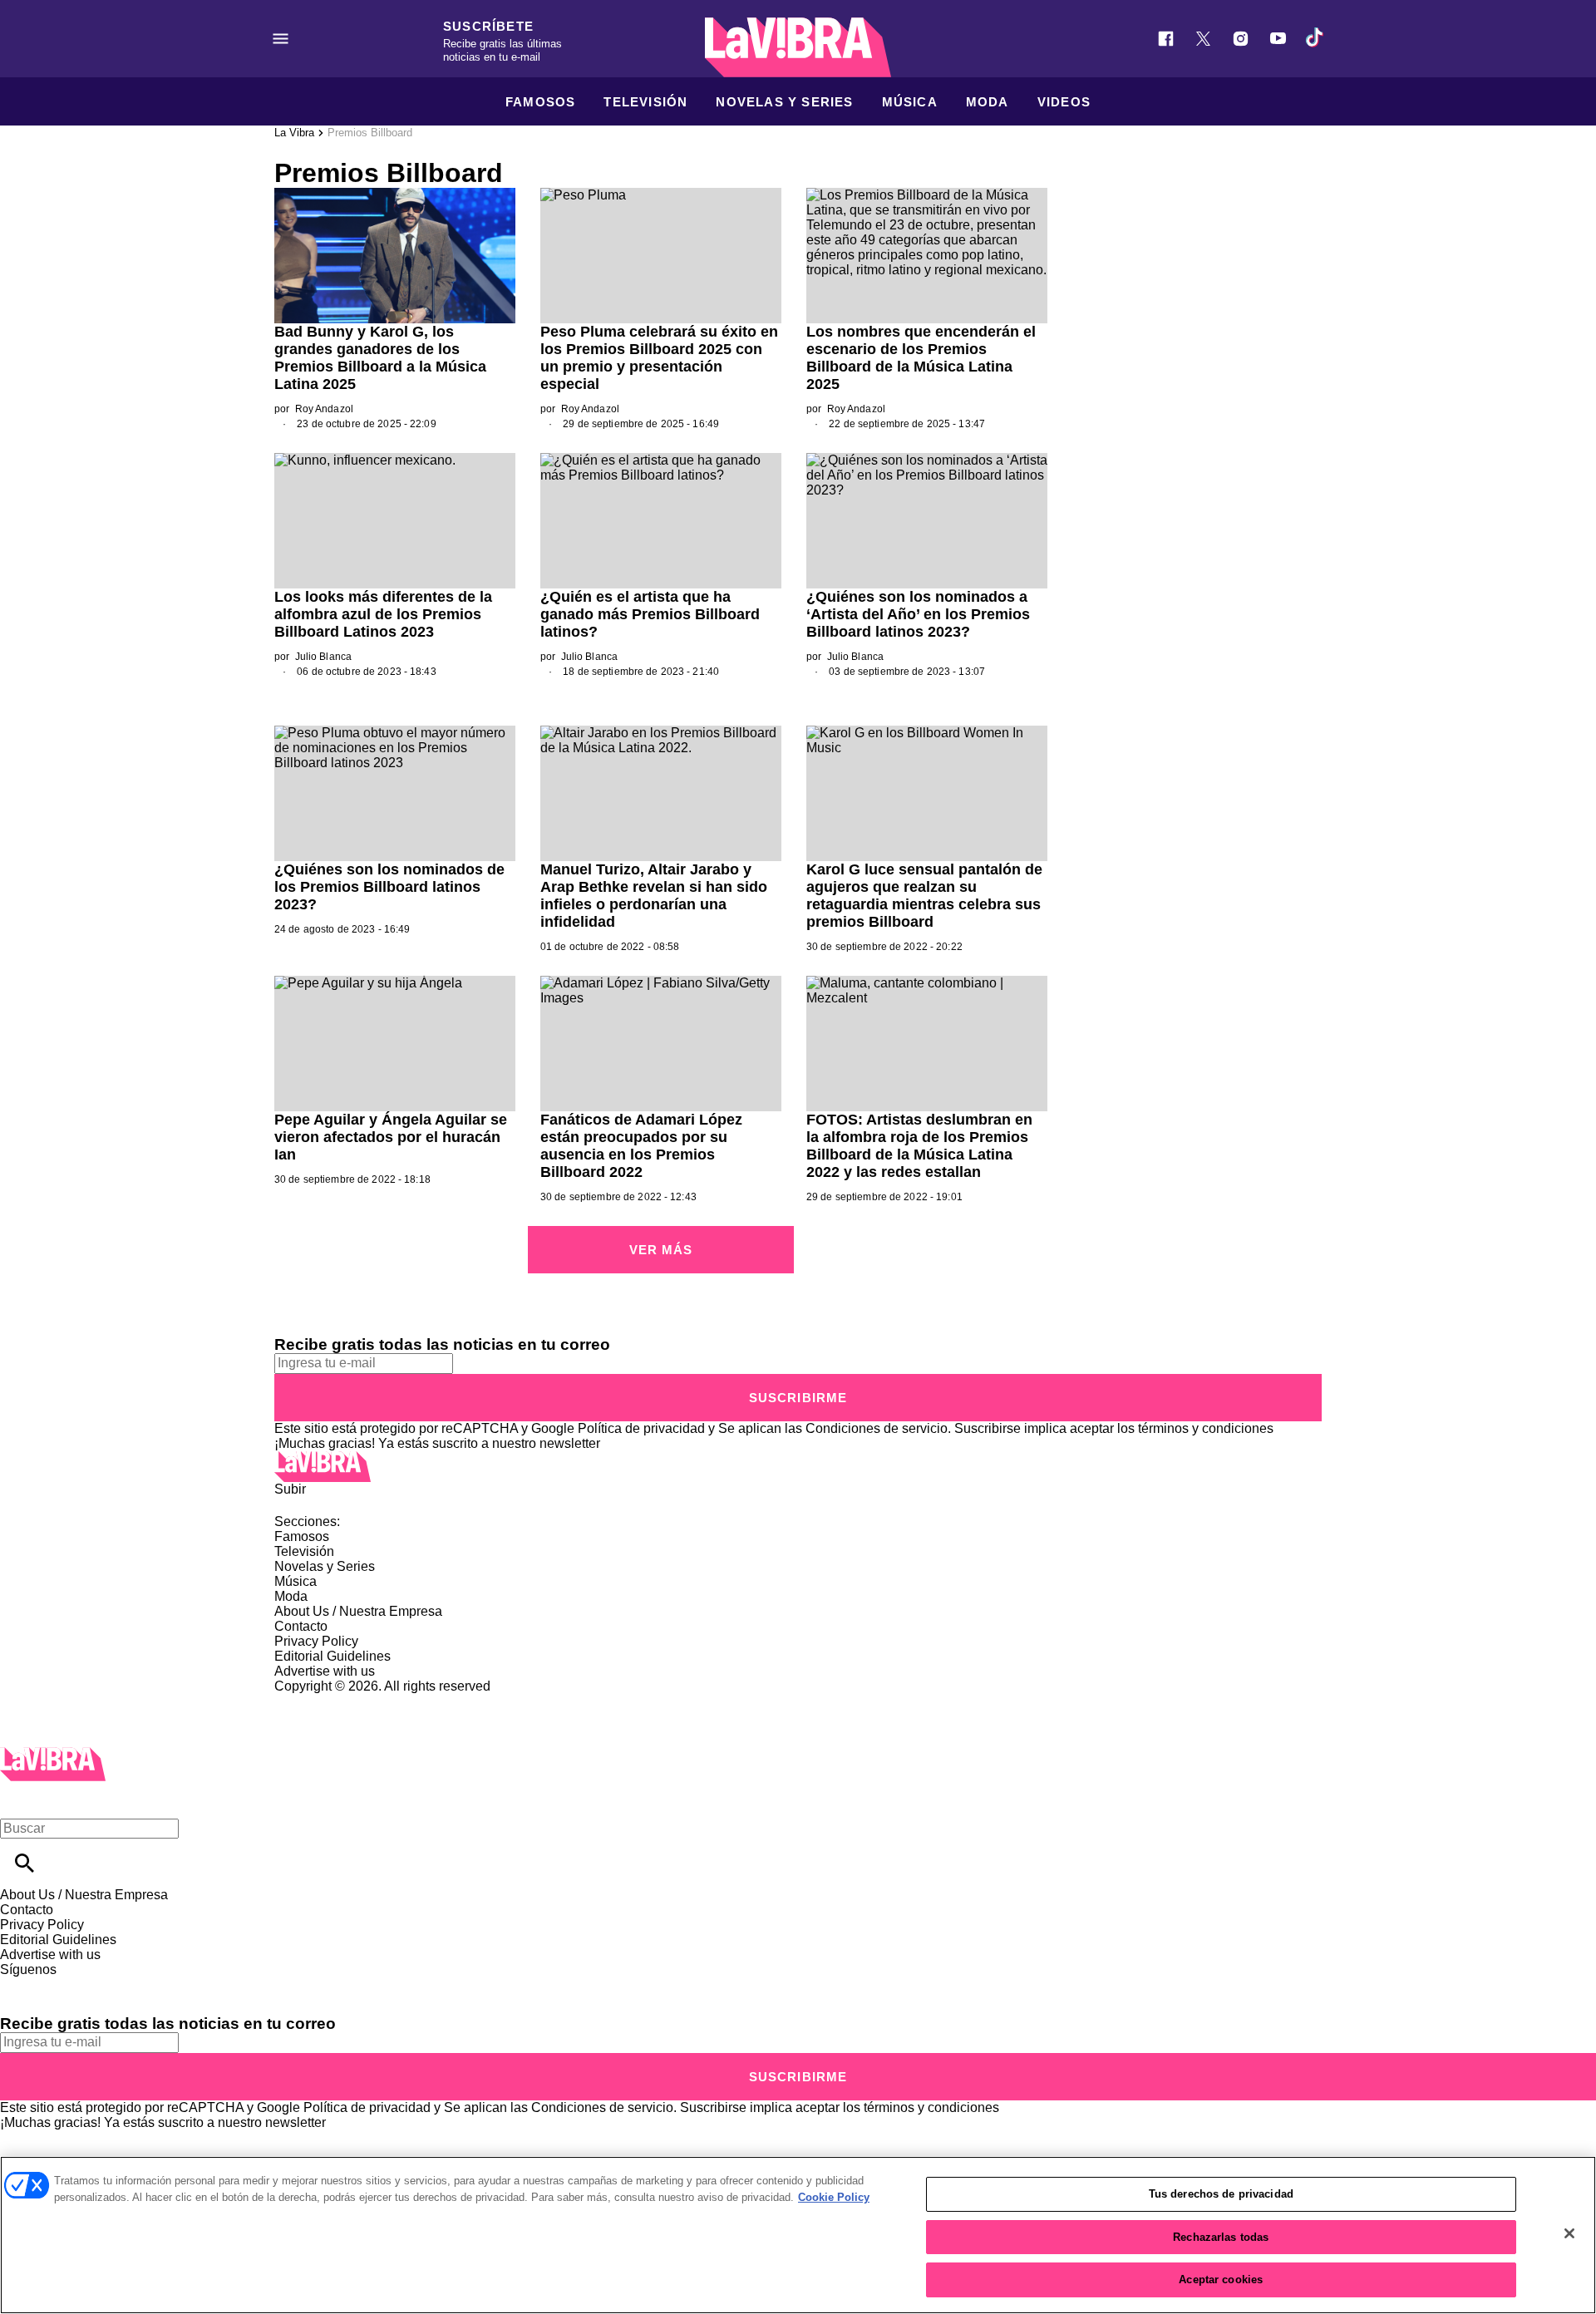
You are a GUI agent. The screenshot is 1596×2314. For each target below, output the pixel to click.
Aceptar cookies (1221, 2280)
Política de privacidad (641, 1428)
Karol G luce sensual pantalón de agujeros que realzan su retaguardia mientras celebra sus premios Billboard (924, 896)
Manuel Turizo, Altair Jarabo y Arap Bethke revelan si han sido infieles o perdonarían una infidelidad (654, 896)
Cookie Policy (834, 2197)
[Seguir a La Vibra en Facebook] (1166, 39)
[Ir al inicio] (798, 1467)
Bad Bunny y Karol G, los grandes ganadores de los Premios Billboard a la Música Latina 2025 (380, 358)
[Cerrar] (1569, 2233)
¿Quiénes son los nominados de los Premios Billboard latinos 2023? (389, 887)
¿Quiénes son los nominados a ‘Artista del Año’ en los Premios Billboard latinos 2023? (918, 614)
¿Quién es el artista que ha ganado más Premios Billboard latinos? (650, 614)
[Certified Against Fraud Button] (334, 1701)
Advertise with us (325, 1671)
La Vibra (294, 133)
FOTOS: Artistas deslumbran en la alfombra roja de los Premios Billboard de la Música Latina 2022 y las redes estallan (919, 1146)
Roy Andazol (324, 409)
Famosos (540, 102)
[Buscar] (25, 1863)
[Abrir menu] (281, 39)
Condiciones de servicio (877, 1428)
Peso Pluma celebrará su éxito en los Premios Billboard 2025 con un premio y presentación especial (659, 358)
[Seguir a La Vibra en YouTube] (1278, 39)
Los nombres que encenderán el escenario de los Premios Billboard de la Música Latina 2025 (921, 358)
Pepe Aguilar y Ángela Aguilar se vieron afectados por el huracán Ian (391, 1137)
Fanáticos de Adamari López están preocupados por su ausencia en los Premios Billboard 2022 (641, 1146)
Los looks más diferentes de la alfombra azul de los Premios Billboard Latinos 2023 (383, 614)
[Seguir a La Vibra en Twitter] (1203, 39)
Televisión (645, 102)
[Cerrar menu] (19, 1800)
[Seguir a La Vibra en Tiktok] (1315, 39)
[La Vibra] (798, 47)
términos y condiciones (1206, 1428)
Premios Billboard (370, 133)
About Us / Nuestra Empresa (358, 1611)
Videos (1064, 102)
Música (910, 102)
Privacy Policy (316, 1641)
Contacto (301, 1626)
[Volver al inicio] (53, 1754)
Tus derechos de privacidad (1221, 2194)
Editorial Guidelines (332, 1656)
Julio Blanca (323, 657)
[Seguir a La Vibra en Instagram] (1241, 39)
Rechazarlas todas (1221, 2237)
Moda (988, 102)
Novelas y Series (784, 102)
